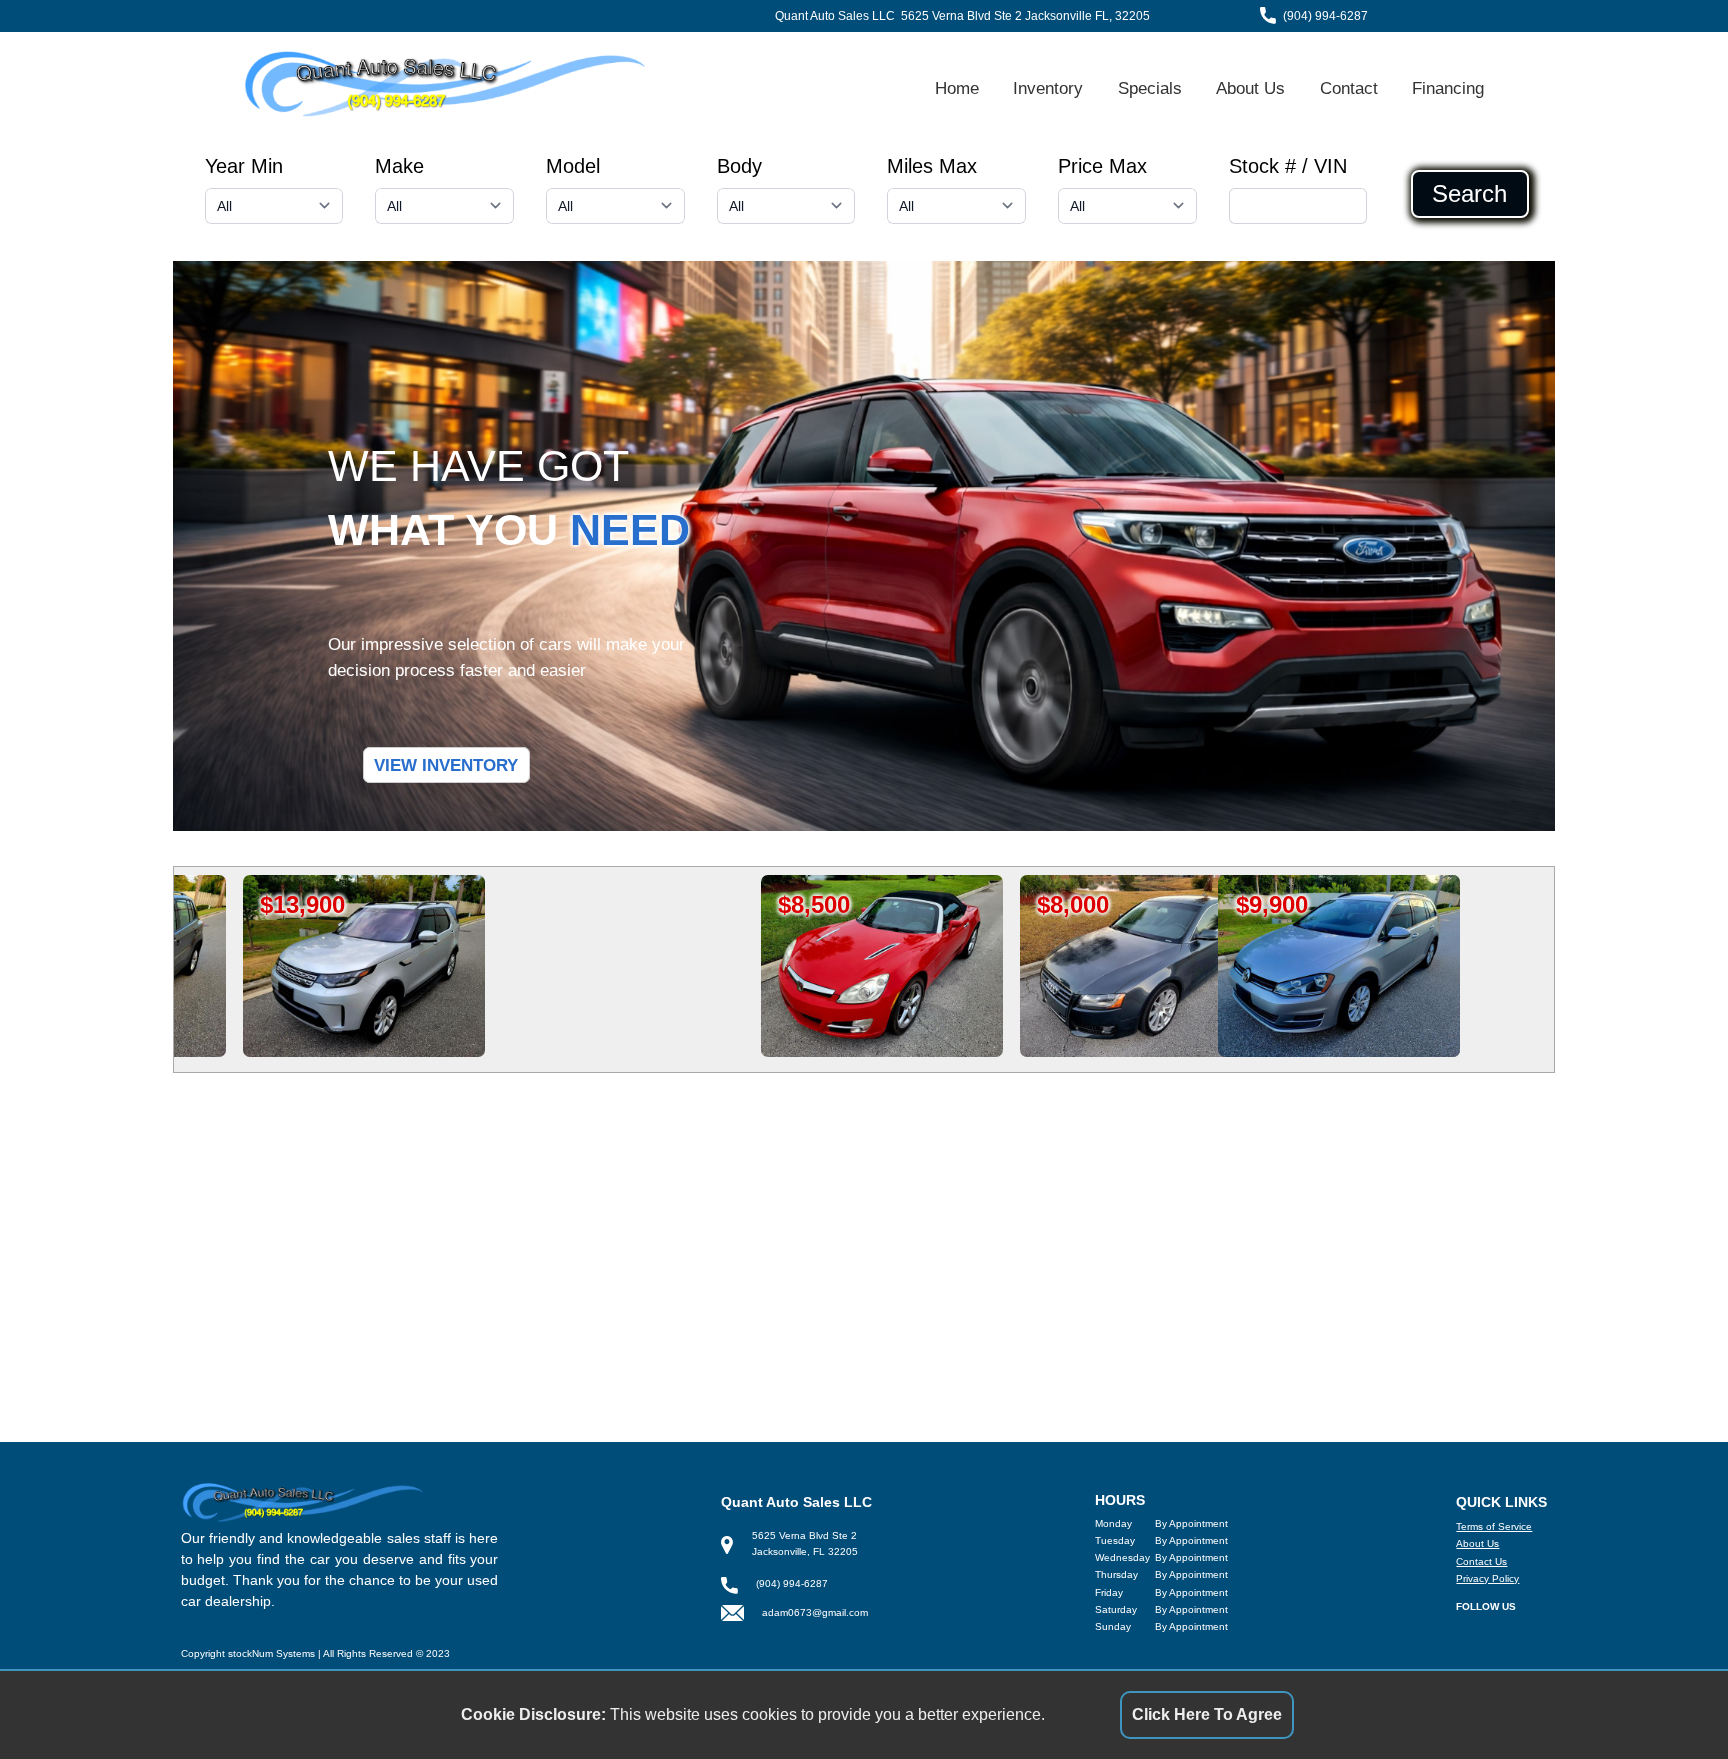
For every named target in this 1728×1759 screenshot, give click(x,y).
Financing (1448, 88)
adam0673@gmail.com (815, 1612)
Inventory (1048, 88)
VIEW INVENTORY (446, 765)
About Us (1250, 88)
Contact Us (1481, 1561)
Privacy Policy (1487, 1578)
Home (957, 88)
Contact (1349, 88)
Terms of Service (1494, 1526)
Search (1469, 194)
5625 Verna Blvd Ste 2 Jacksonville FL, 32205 (1025, 16)
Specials (1150, 88)
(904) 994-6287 (1325, 16)
